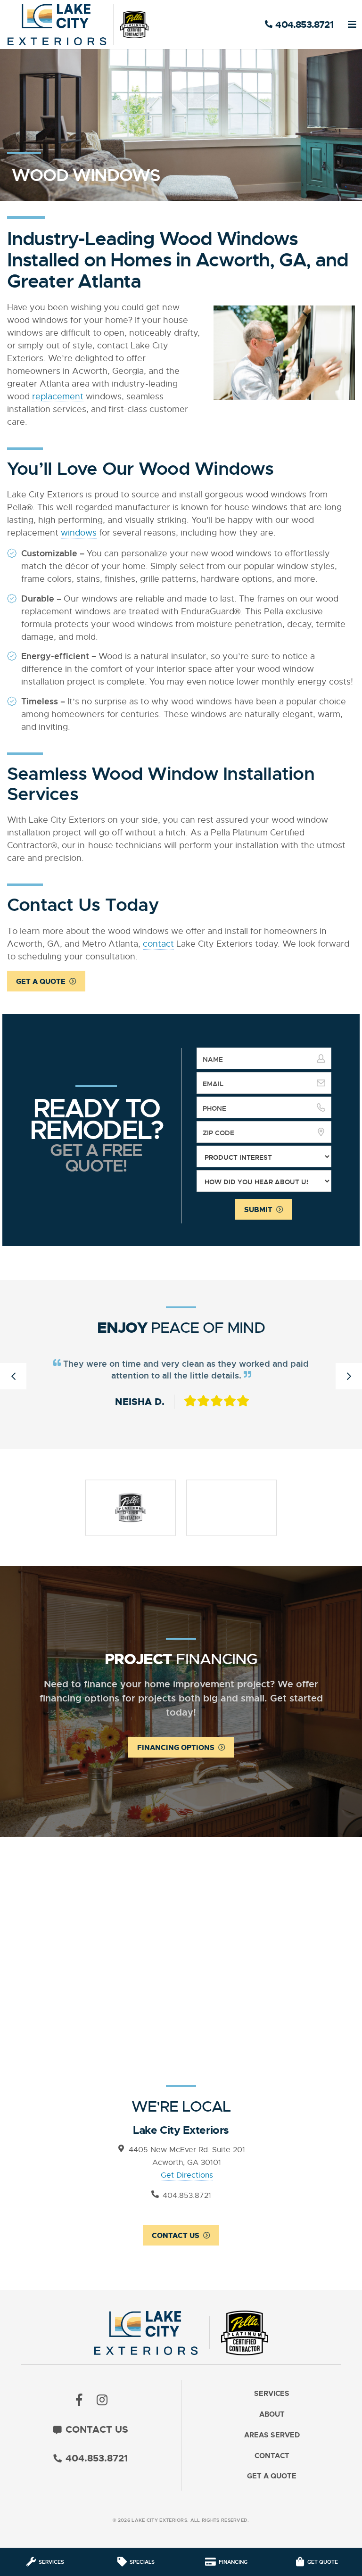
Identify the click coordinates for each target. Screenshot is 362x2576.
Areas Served (272, 2435)
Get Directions (187, 2175)
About (272, 2415)
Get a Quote (41, 982)
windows (79, 533)
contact (158, 944)
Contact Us (176, 2236)
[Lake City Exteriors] (78, 25)
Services (272, 2394)
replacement (58, 396)
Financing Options (176, 1748)
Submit (258, 1210)
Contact (272, 2456)
